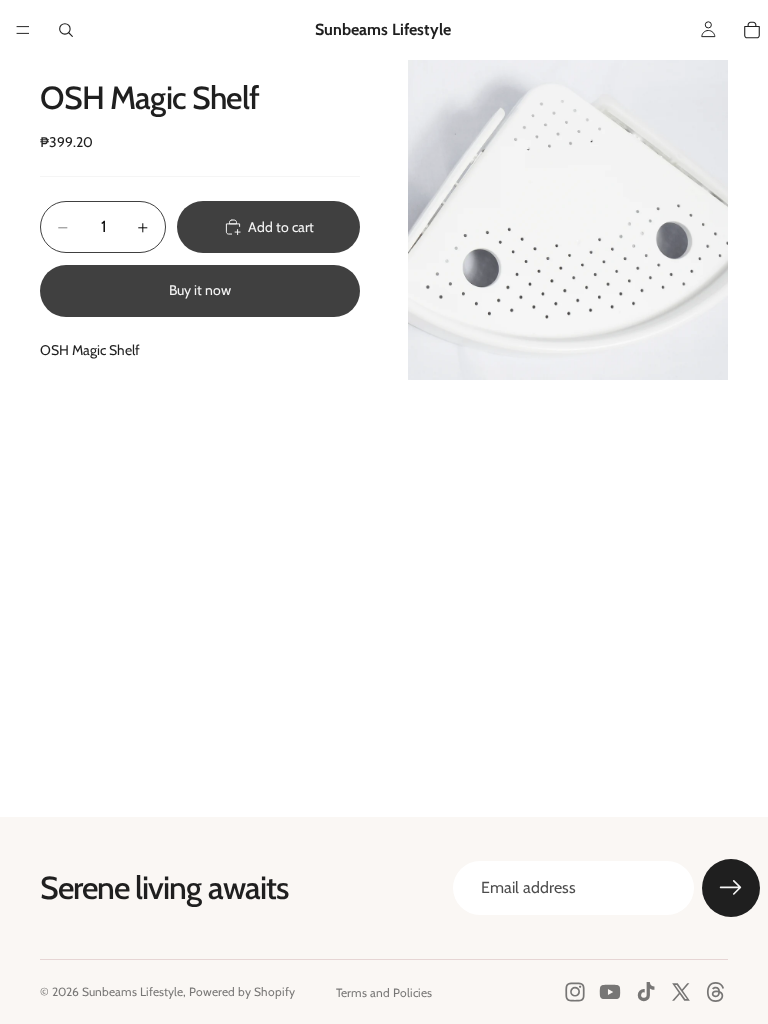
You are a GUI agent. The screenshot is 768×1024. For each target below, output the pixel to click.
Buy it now (200, 290)
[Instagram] (575, 992)
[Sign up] (731, 888)
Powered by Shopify (242, 991)
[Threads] (716, 992)
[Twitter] (681, 992)
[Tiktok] (646, 992)
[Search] (66, 30)
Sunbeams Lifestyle (132, 991)
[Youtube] (610, 992)
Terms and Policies (384, 992)
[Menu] (23, 30)
